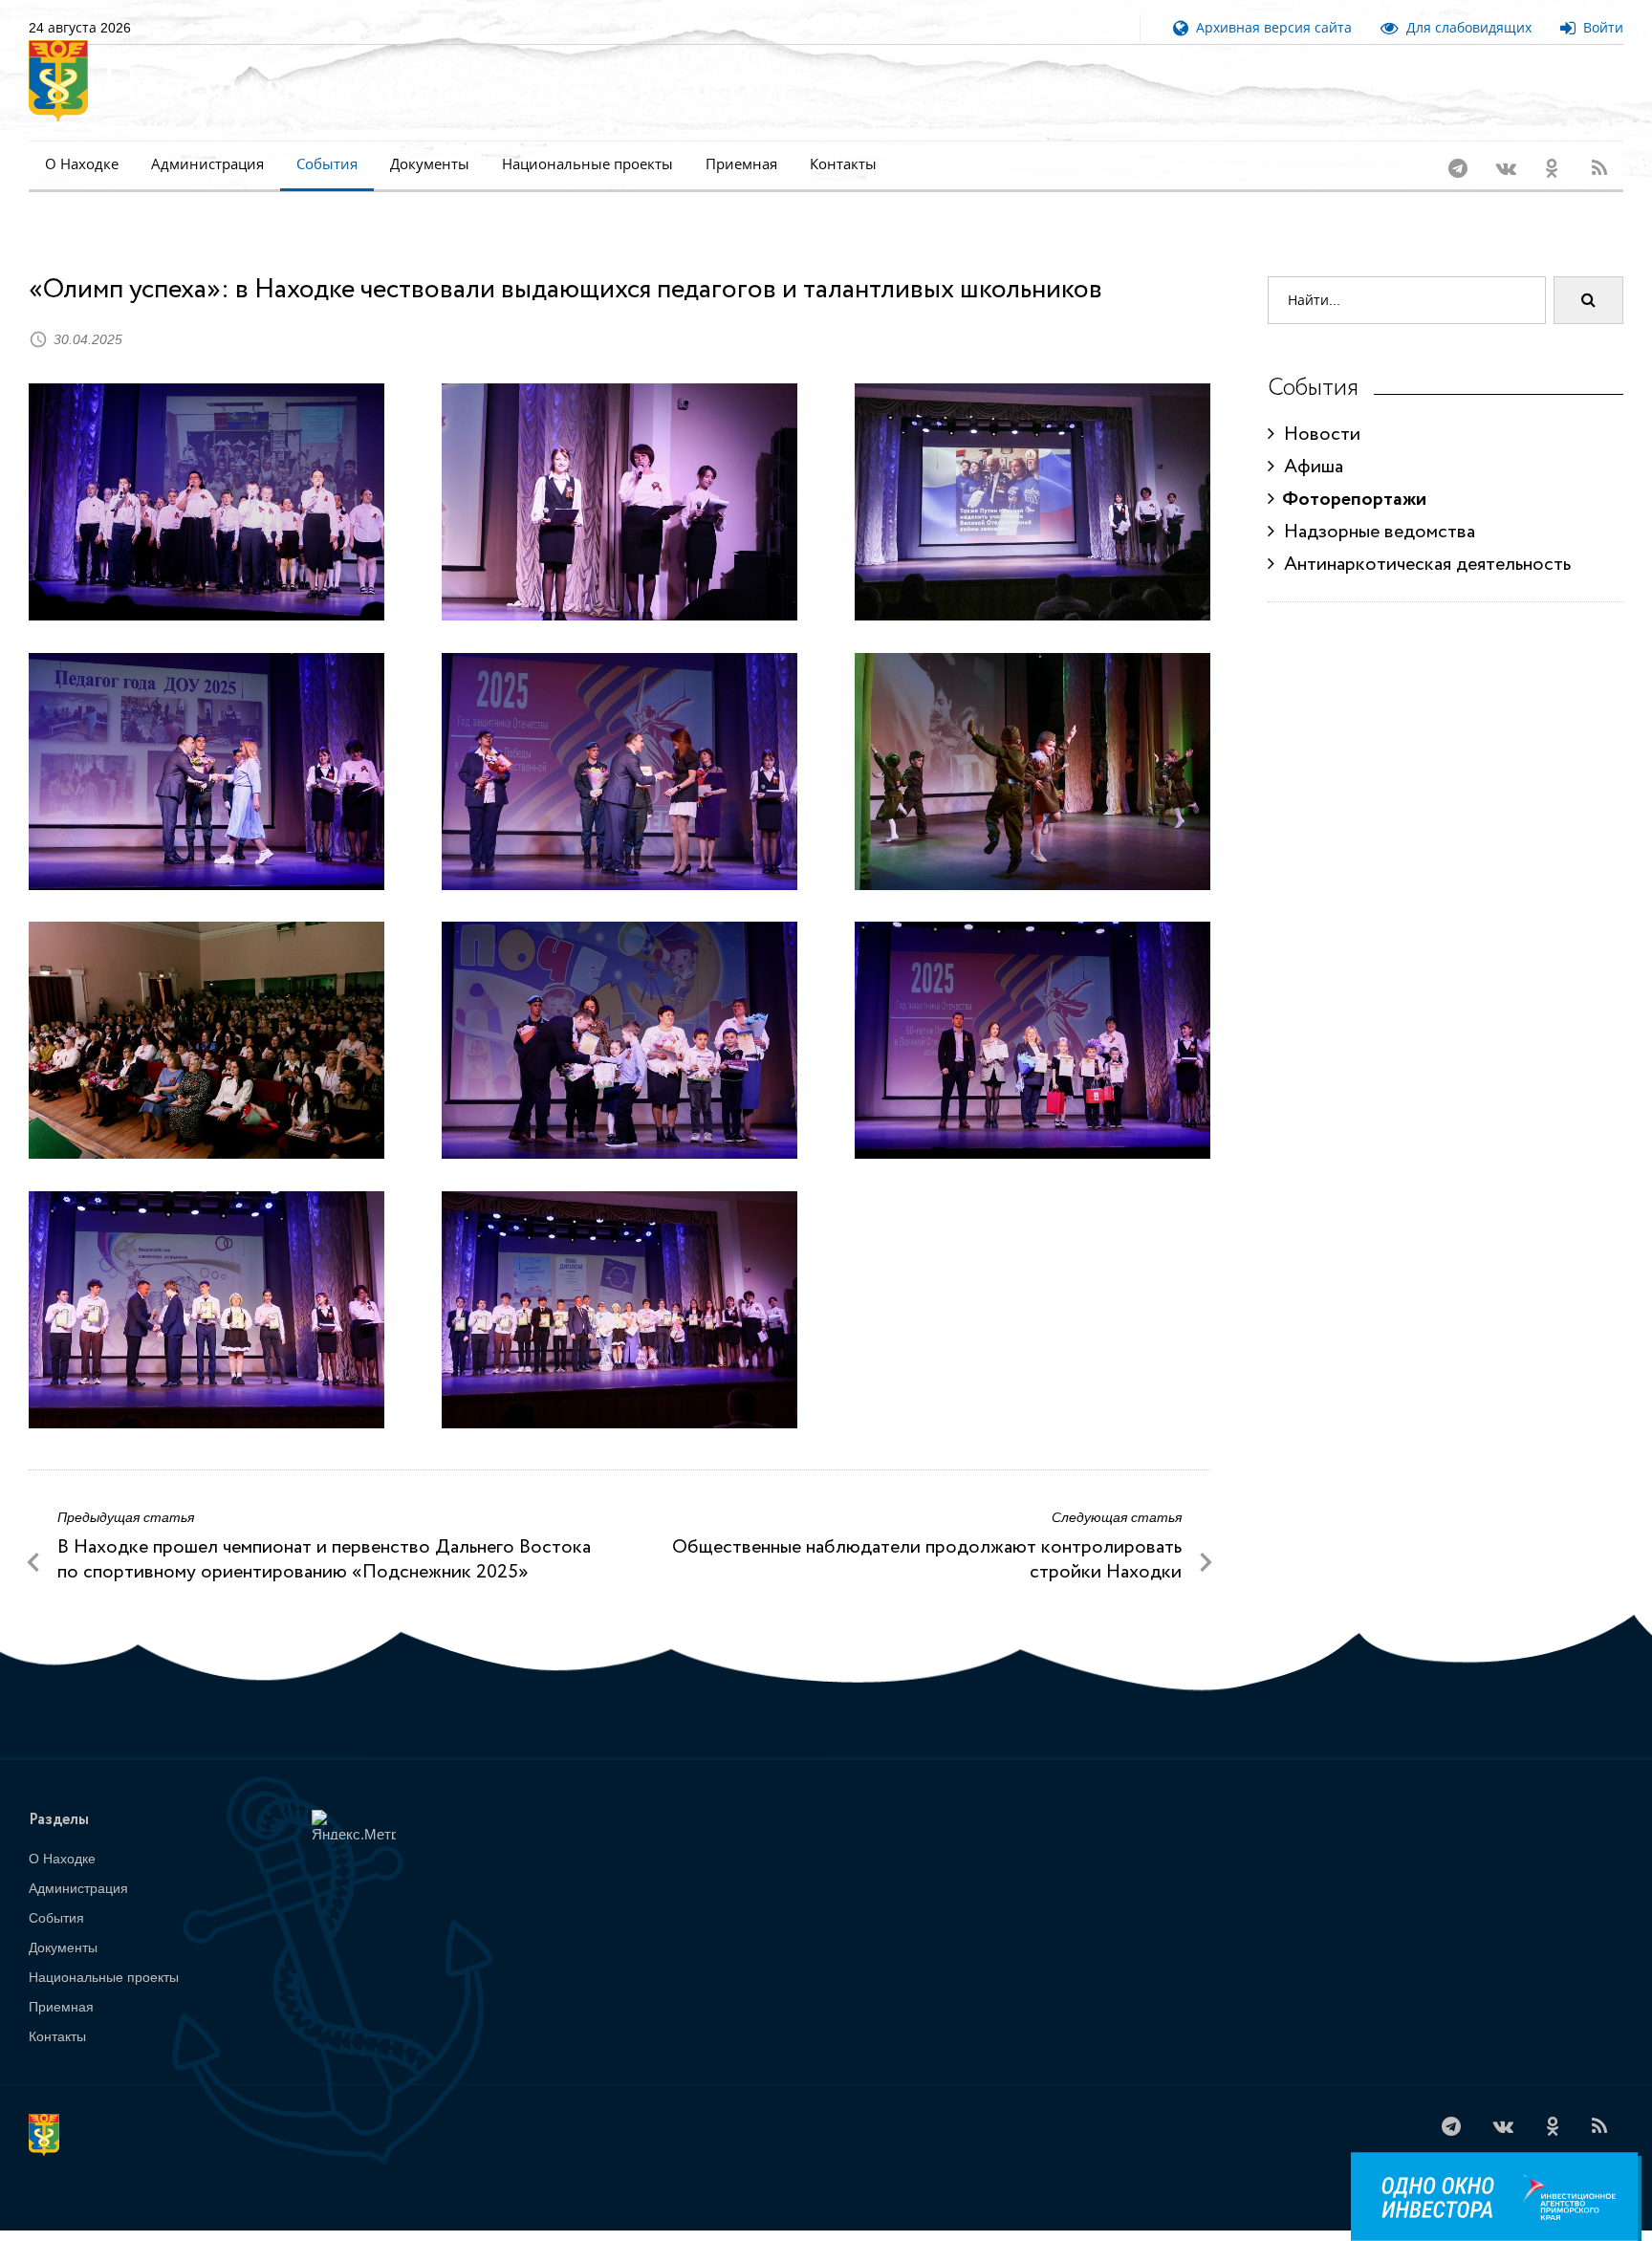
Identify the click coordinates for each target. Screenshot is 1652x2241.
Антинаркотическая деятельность (1423, 540)
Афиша (1309, 442)
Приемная (741, 164)
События (327, 164)
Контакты (843, 164)
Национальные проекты (587, 164)
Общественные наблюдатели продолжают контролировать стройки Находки (927, 1535)
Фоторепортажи (1350, 475)
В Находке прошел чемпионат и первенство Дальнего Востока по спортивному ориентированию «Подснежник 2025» (324, 1535)
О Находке (82, 164)
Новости (1317, 410)
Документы (430, 164)
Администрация (207, 164)
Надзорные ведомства (1375, 507)
